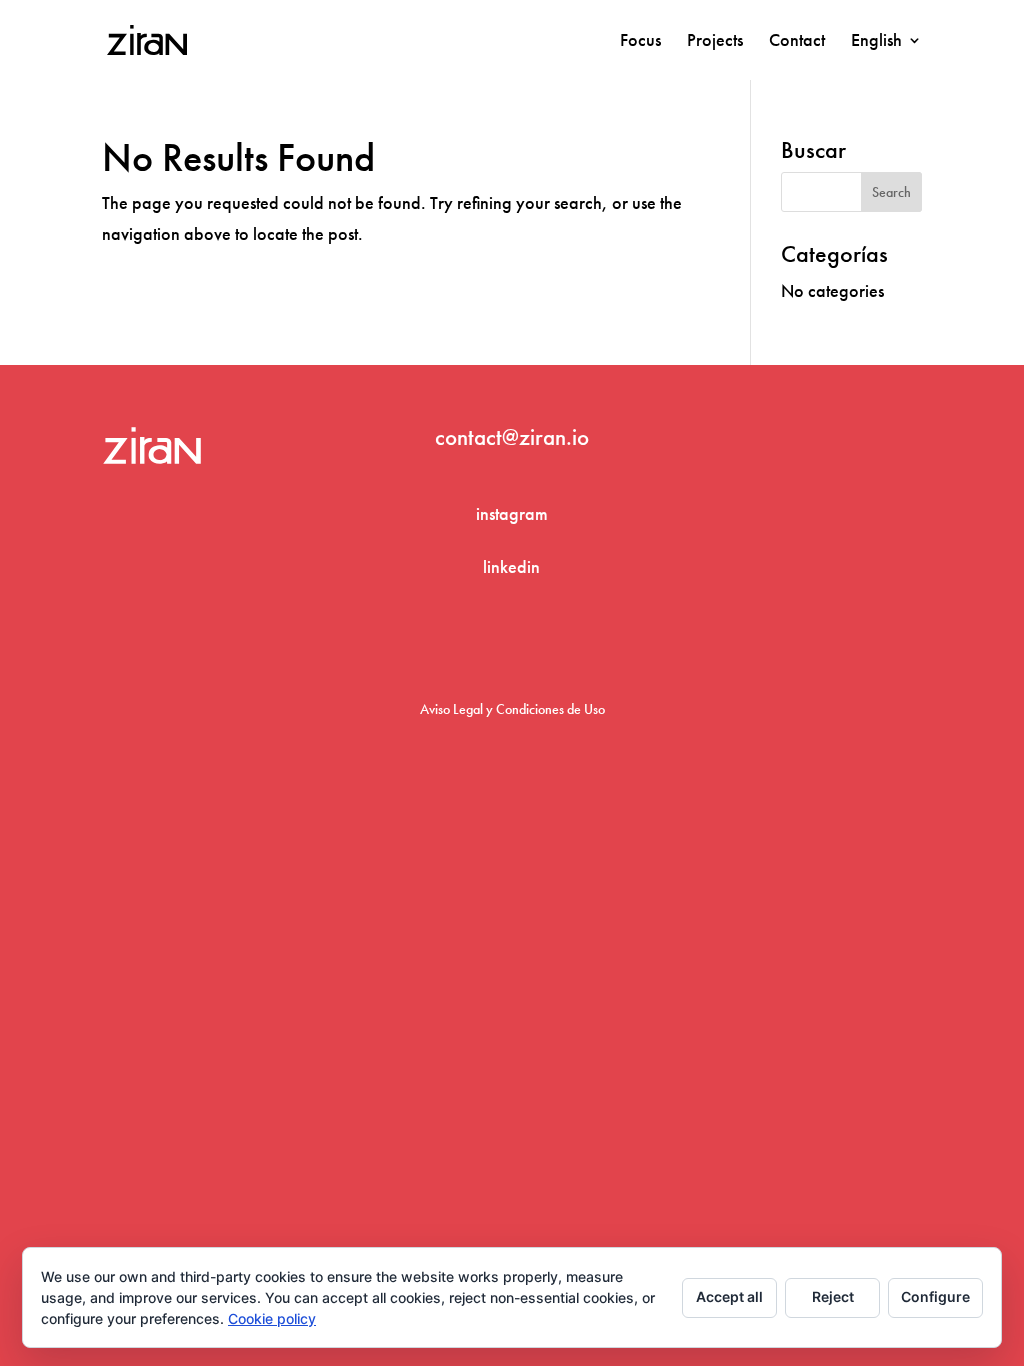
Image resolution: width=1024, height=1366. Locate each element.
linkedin (511, 566)
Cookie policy (272, 1318)
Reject (833, 1296)
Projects (715, 42)
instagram (512, 513)
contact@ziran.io (512, 437)
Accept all (729, 1296)
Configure (935, 1296)
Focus (640, 42)
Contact (797, 42)
